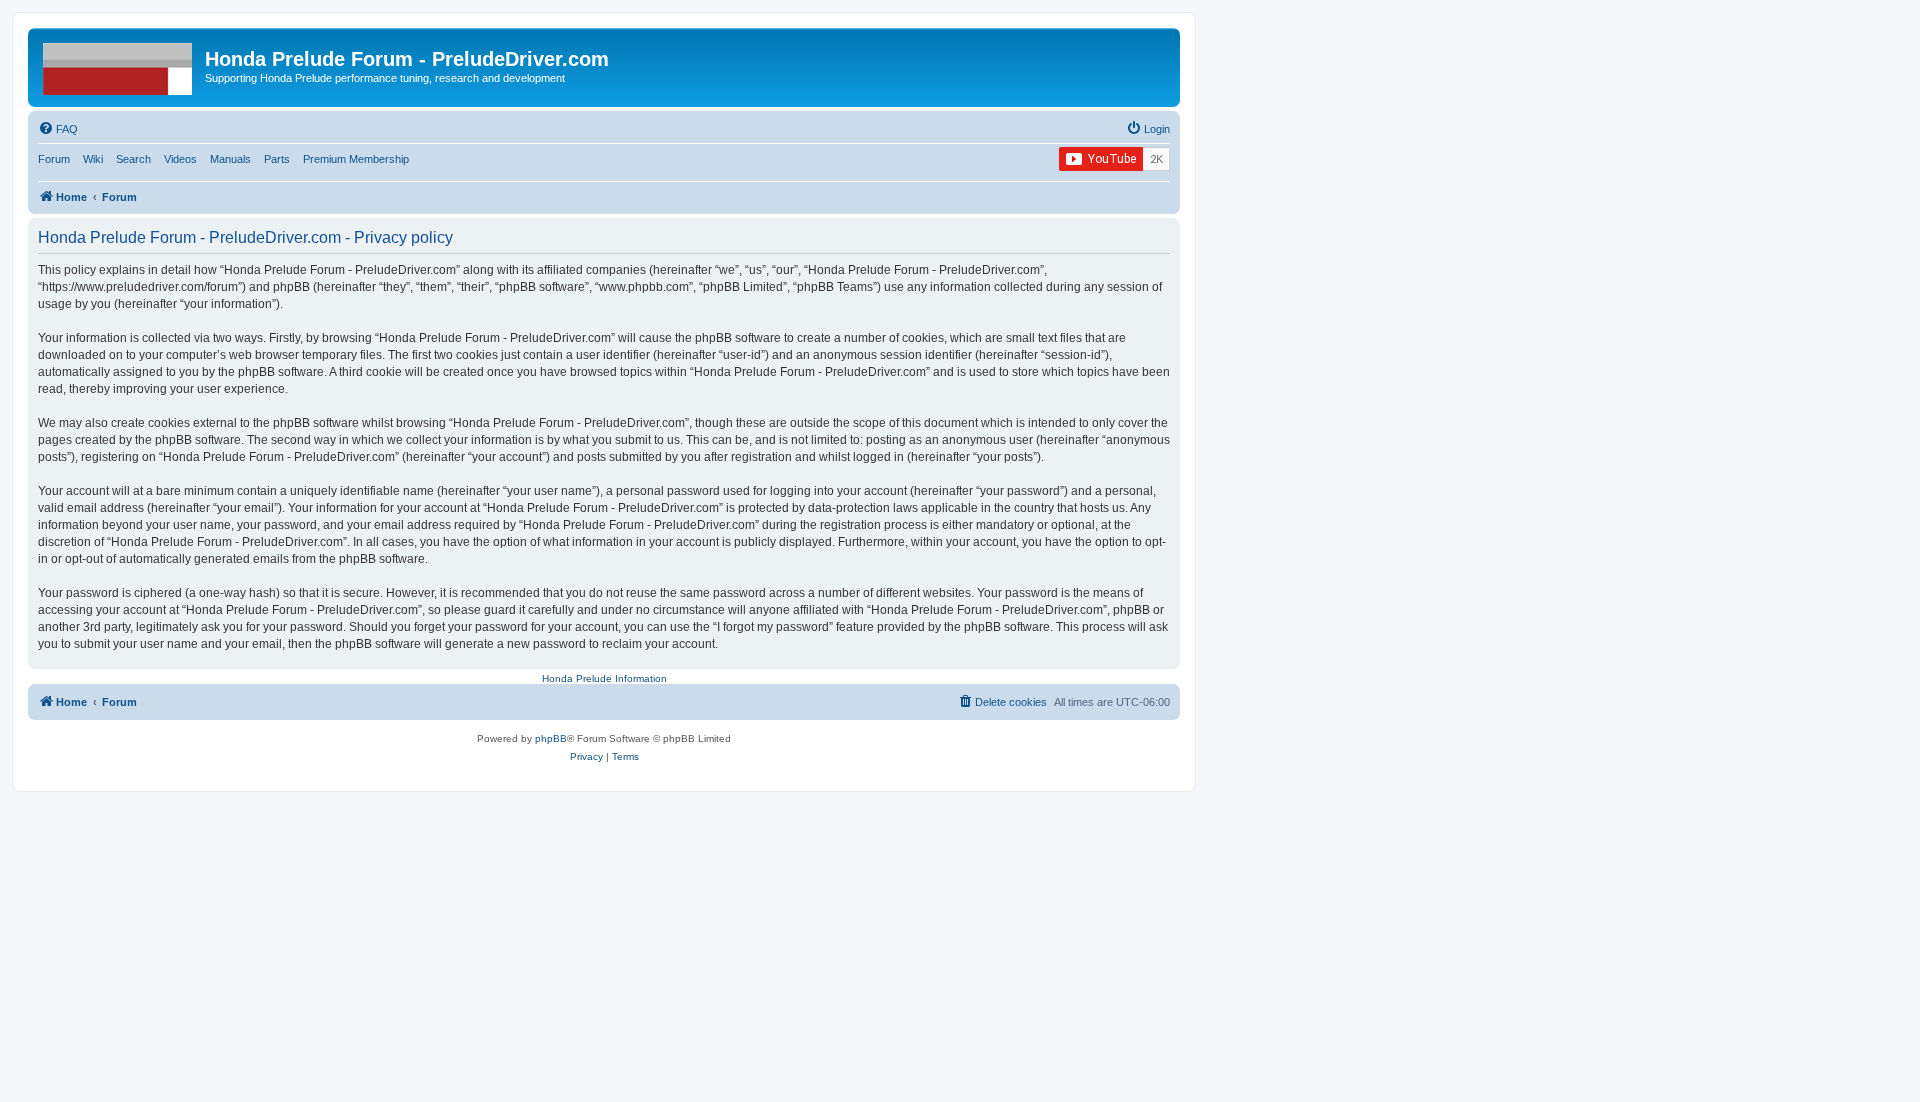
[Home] (119, 65)
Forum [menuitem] (54, 159)
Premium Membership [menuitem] (356, 159)
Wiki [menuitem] (93, 159)
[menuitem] (58, 129)
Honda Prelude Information (604, 678)
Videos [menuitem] (180, 159)
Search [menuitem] (133, 159)
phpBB (551, 738)
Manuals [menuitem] (230, 159)
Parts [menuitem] (277, 159)
